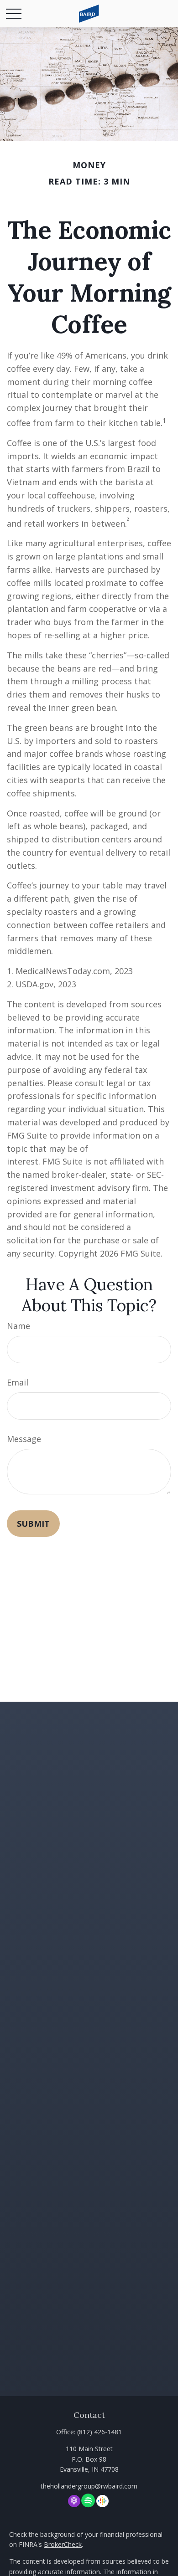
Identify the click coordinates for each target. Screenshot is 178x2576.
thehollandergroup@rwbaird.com (89, 2486)
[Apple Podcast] (74, 2501)
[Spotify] (88, 2501)
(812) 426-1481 (99, 2432)
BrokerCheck (63, 2544)
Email (18, 1382)
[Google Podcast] (102, 2501)
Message (24, 1439)
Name (18, 1326)
